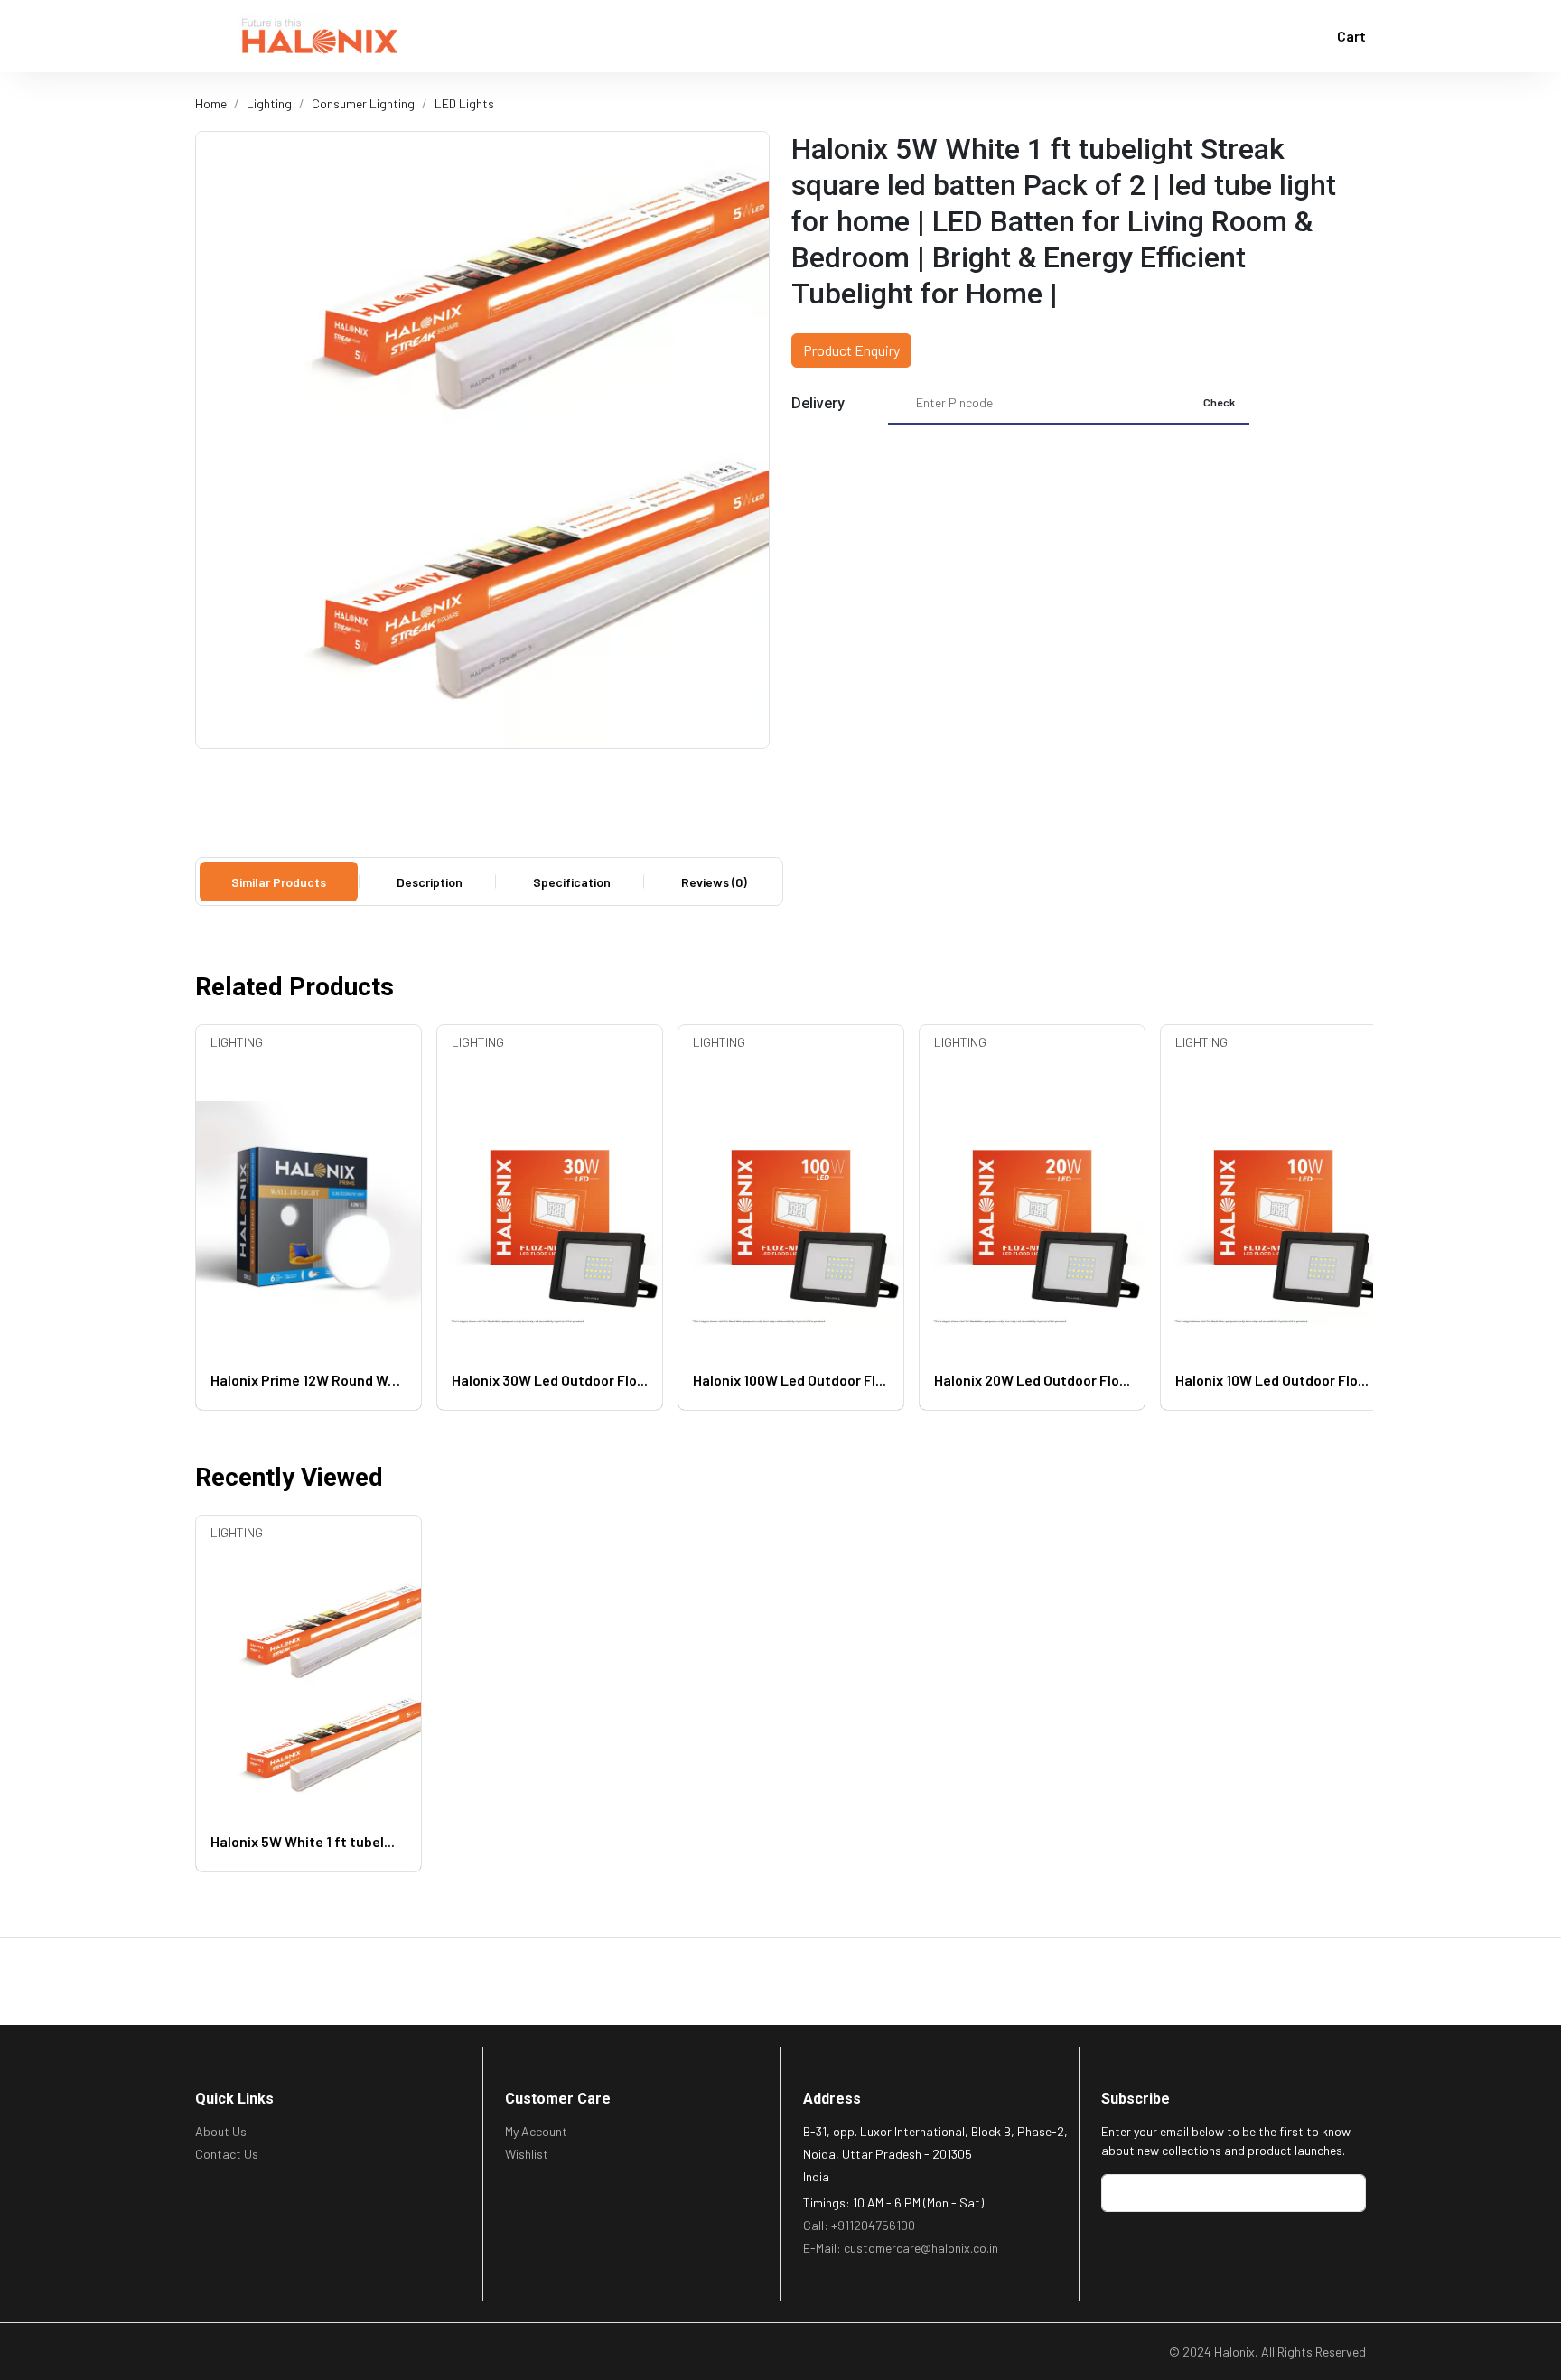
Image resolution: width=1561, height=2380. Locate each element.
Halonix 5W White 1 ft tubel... (303, 1841)
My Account (536, 2131)
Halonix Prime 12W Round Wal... (308, 1380)
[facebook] (205, 2348)
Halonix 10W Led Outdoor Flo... (1272, 1380)
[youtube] (260, 2348)
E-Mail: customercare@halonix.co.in (901, 2248)
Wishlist (527, 2154)
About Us (221, 2131)
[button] (210, 36)
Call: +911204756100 (859, 2225)
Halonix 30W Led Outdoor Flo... (550, 1380)
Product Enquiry (851, 350)
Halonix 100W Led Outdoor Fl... (790, 1380)
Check (1219, 402)
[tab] (279, 882)
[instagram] (287, 2348)
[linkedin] (232, 2348)
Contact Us (227, 2154)
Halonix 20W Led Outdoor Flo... (1032, 1380)
